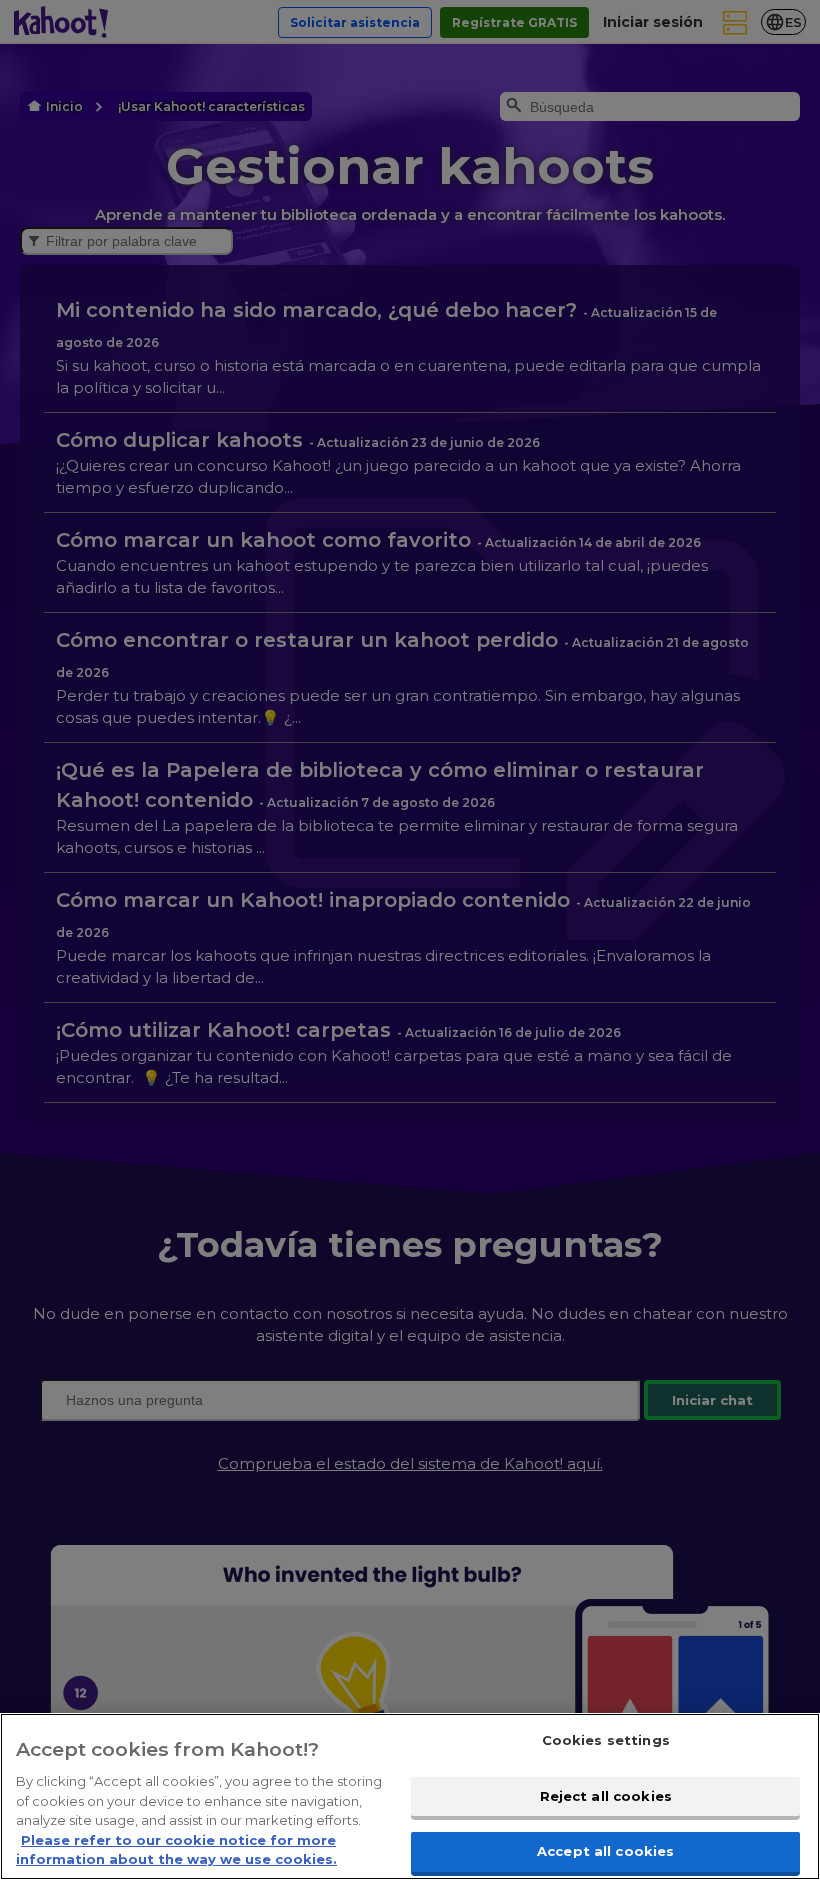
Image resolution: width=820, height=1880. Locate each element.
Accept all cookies (605, 1851)
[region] (410, 1796)
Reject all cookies (606, 1796)
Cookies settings (606, 1740)
